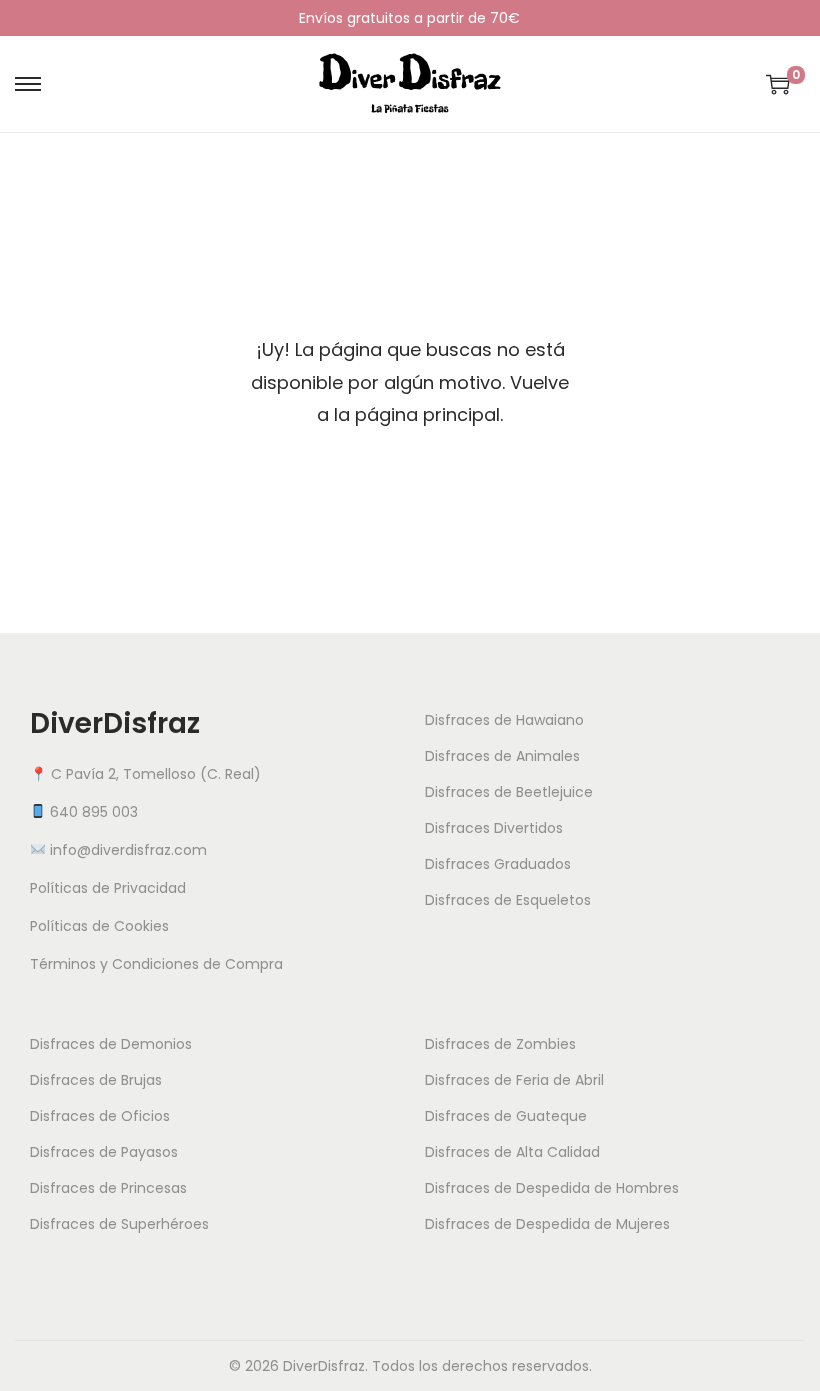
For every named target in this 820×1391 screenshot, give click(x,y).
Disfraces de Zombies (500, 1044)
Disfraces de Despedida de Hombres (552, 1188)
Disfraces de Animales (502, 756)
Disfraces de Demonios (111, 1044)
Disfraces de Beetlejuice (509, 792)
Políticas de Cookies (99, 926)
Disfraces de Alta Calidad (512, 1152)
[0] (778, 84)
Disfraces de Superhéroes (119, 1224)
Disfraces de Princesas (108, 1188)
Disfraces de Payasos (104, 1152)
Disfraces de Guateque (506, 1116)
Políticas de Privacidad (108, 888)
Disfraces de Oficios (100, 1116)
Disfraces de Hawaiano (504, 720)
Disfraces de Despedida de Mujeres (547, 1224)
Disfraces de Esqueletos (508, 900)
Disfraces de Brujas (96, 1080)
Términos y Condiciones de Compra (156, 964)
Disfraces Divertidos (494, 828)
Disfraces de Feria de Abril (514, 1080)
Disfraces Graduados (498, 864)
